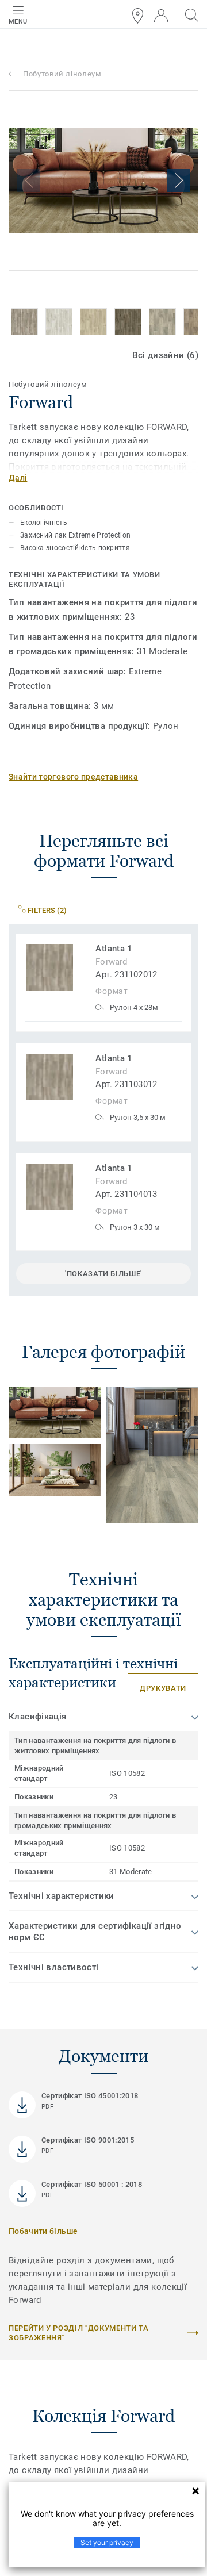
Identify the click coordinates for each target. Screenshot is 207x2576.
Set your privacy (107, 2542)
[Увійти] (161, 16)
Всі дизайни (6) (165, 355)
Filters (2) (46, 910)
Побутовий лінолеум (62, 74)
